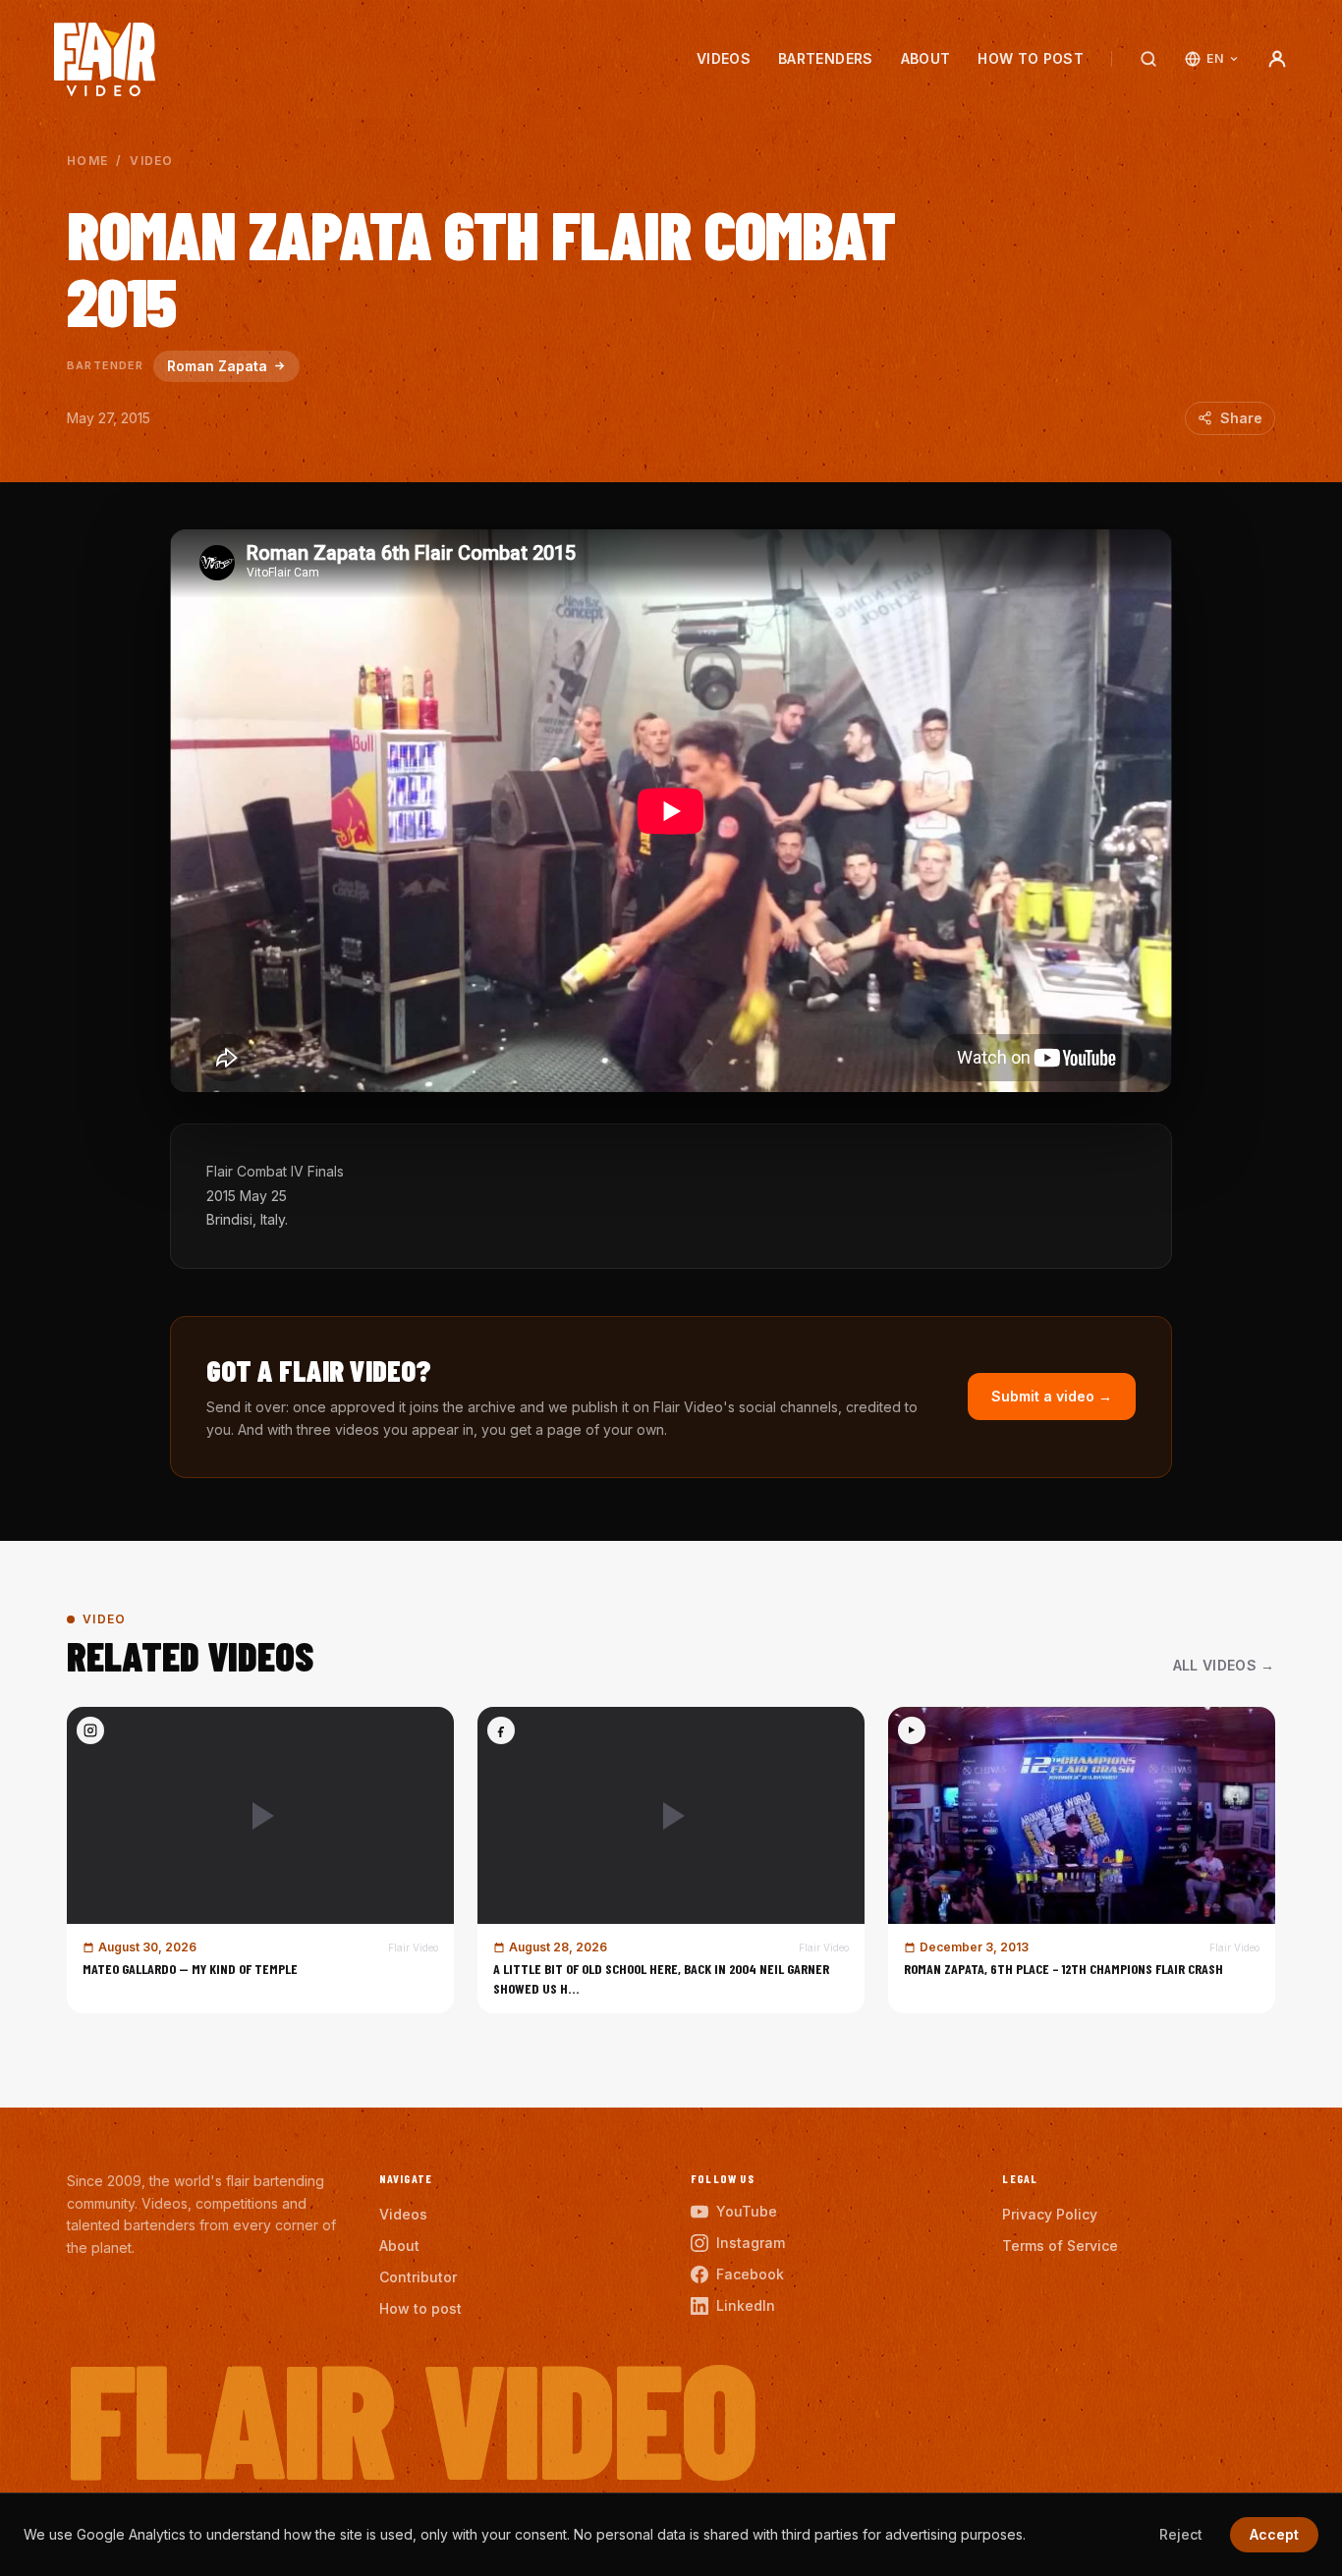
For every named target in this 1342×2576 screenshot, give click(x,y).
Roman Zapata (217, 366)
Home (87, 161)
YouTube (747, 2211)
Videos (724, 58)
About (926, 58)
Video (151, 161)
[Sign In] (1277, 59)
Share (1241, 418)
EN (1215, 58)
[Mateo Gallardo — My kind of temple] (260, 1860)
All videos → (1224, 1665)
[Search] (1148, 59)
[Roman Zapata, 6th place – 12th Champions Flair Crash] (1082, 1860)
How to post (1031, 58)
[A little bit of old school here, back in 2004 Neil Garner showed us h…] (671, 1860)
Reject (1181, 2534)
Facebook (750, 2274)
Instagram (751, 2243)
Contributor (418, 2277)
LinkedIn (746, 2305)
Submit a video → (1052, 1396)
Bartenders (826, 58)
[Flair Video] (105, 59)
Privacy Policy (1050, 2214)
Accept (1274, 2534)
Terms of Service (1060, 2246)
